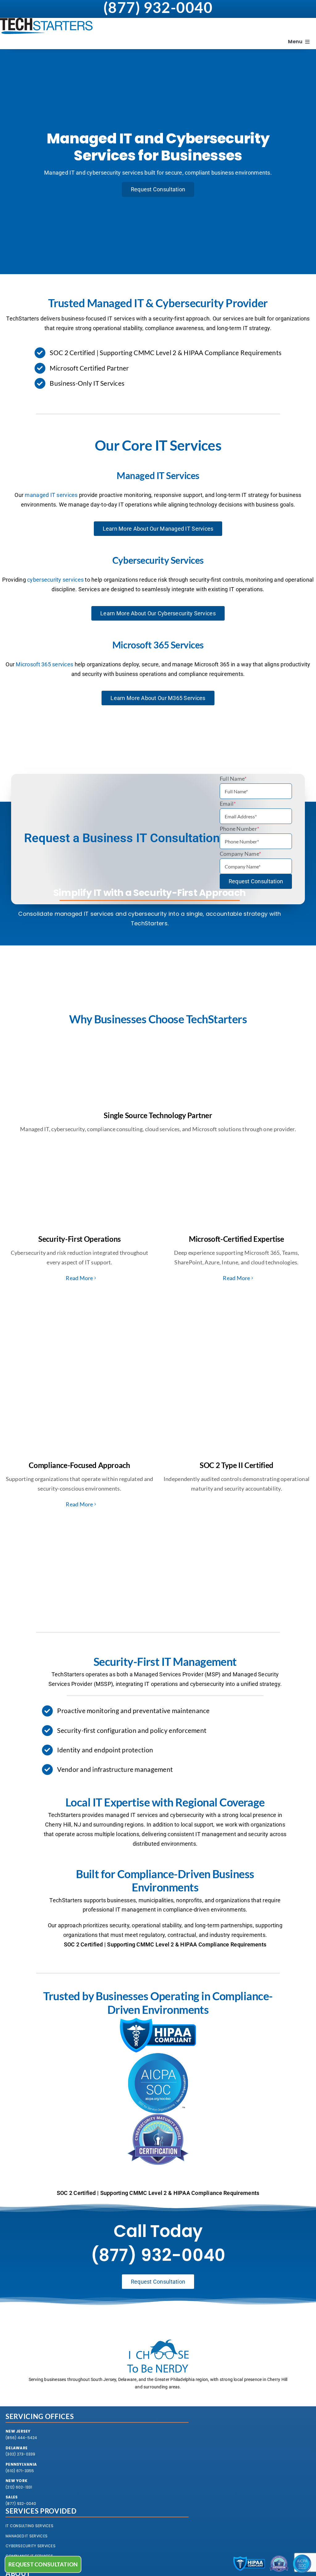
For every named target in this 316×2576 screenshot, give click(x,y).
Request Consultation (256, 881)
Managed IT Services (27, 2536)
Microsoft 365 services (44, 664)
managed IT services (51, 495)
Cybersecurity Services (31, 2546)
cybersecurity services (55, 580)
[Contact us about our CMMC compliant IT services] (279, 2564)
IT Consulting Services (29, 2526)
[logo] (46, 21)
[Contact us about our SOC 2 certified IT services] (302, 2564)
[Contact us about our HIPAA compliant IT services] (249, 2564)
